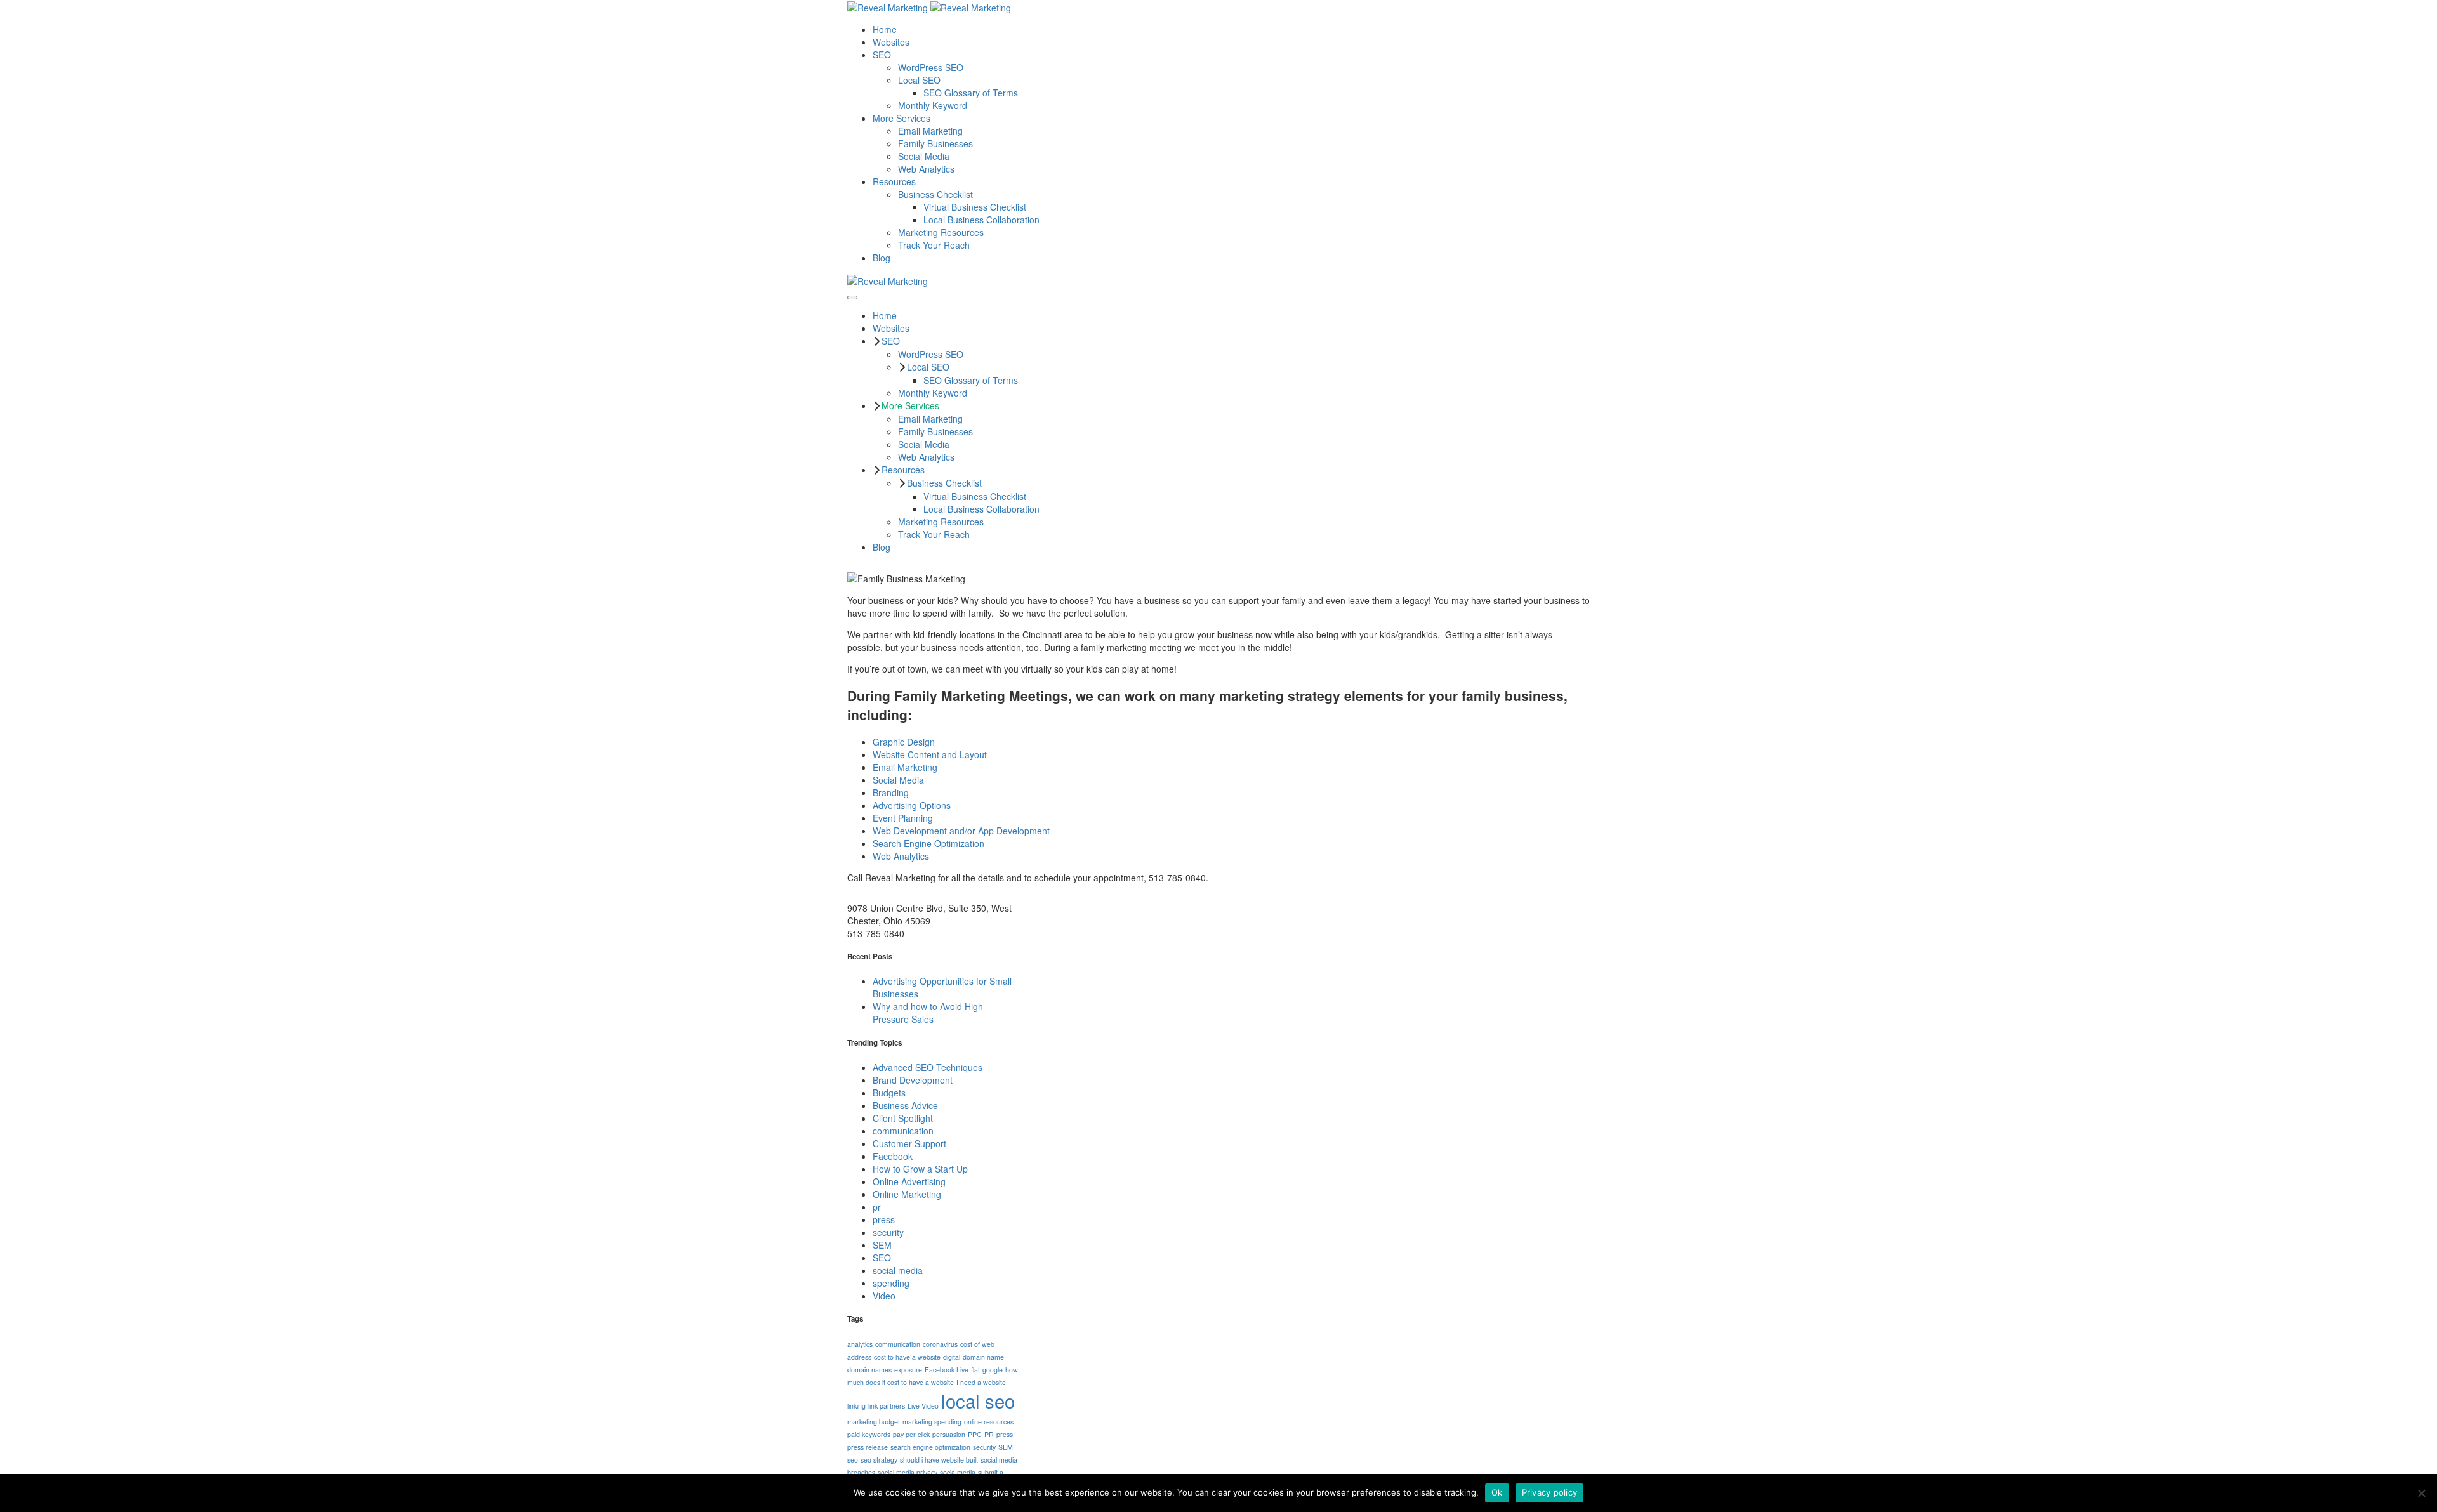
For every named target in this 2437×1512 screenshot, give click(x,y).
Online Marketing (907, 1194)
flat (975, 1370)
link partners (887, 1406)
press (884, 1219)
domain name (983, 1357)
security (888, 1232)
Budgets (889, 1093)
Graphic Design (904, 742)
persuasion (949, 1434)
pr (877, 1207)
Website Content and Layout (930, 754)
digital (952, 1357)
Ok (1497, 1492)
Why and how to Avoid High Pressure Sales (928, 1013)
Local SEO (919, 80)
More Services (901, 118)
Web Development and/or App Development (961, 831)
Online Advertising (909, 1181)
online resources (989, 1422)
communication (903, 1131)
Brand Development (913, 1080)
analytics (860, 1344)
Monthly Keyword (933, 105)
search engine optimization (930, 1447)
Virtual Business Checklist (975, 207)
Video (884, 1296)
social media (898, 1270)
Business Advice (905, 1105)
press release (868, 1447)
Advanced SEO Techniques (928, 1067)
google (993, 1370)
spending (891, 1283)
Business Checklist (935, 194)
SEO (882, 55)
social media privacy (908, 1472)
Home (885, 29)
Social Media (924, 156)
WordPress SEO (931, 67)
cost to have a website (907, 1357)
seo (853, 1460)
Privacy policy (1550, 1492)
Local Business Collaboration (981, 220)
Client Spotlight (903, 1118)
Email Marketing (930, 131)
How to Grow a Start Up (920, 1169)
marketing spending (932, 1422)
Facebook (893, 1156)
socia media (958, 1472)
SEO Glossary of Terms (971, 93)
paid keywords (869, 1434)
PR (989, 1434)
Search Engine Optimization (928, 843)
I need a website (981, 1382)
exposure (908, 1370)
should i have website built (939, 1460)
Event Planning (903, 818)
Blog (882, 258)
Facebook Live (947, 1370)
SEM (882, 1245)
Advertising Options (912, 805)
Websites (891, 42)
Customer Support (909, 1143)
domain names (869, 1370)
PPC (975, 1434)
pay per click (911, 1434)
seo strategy (879, 1460)
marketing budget (874, 1422)
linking (856, 1406)
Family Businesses (935, 143)
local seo (978, 1400)
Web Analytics (926, 169)
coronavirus (940, 1344)
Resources (894, 181)
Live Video (923, 1406)
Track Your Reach (934, 245)
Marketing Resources (941, 232)
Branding (891, 792)
